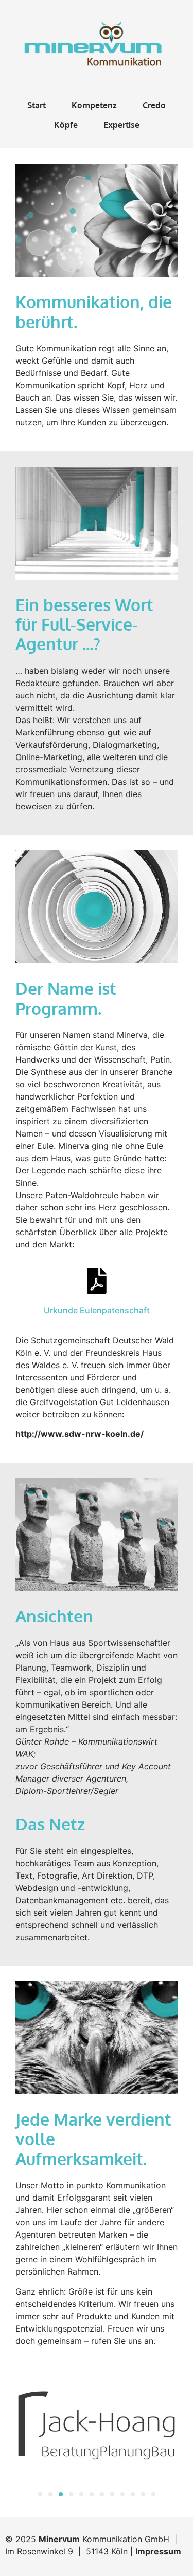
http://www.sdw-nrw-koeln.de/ (80, 1434)
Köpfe (66, 125)
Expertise (121, 125)
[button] (40, 2494)
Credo (154, 105)
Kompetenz (94, 105)
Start (37, 105)
